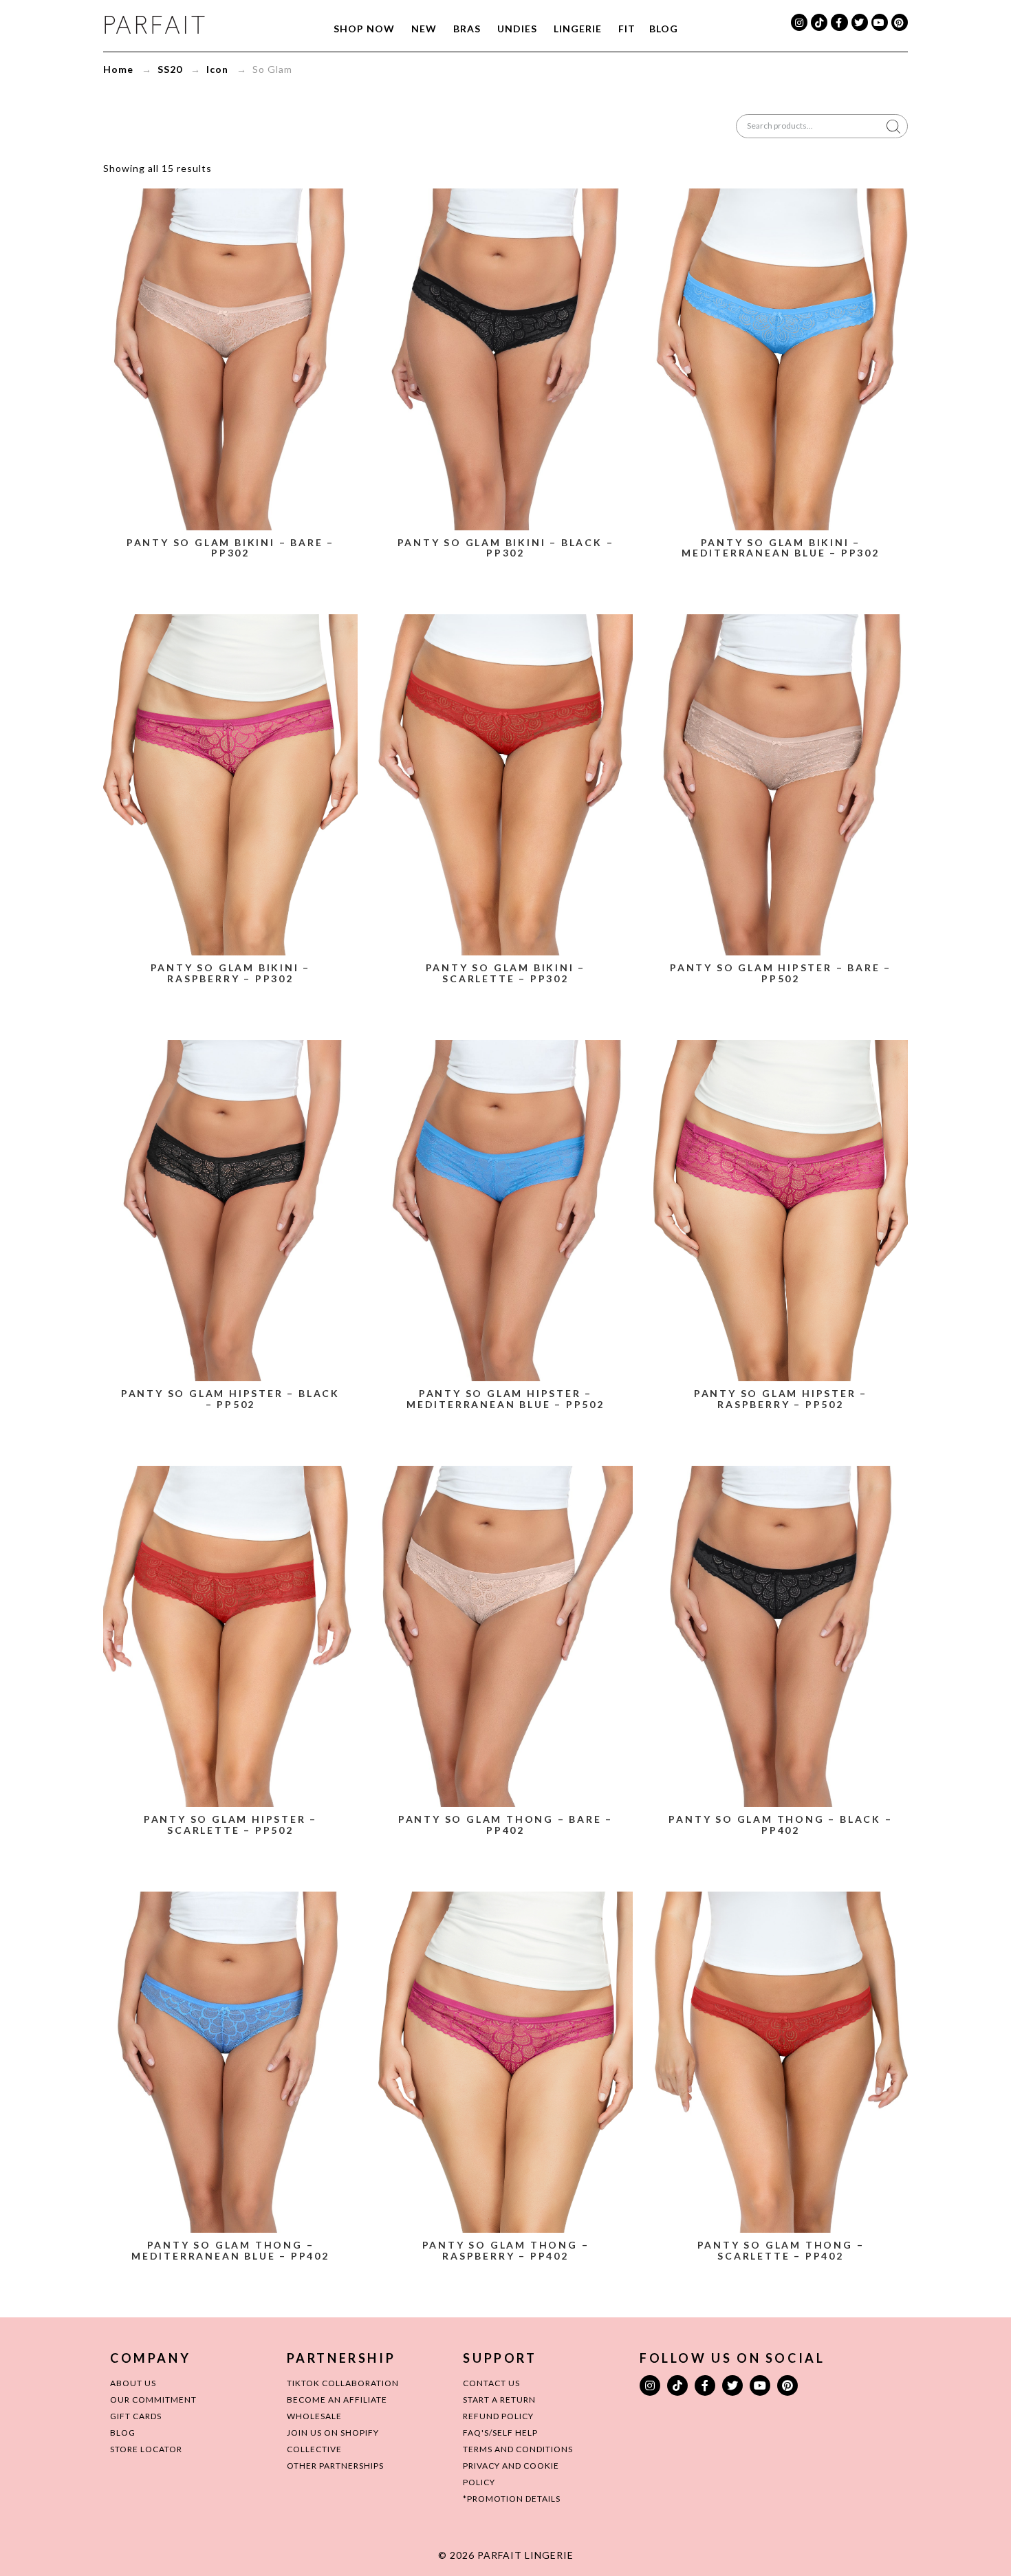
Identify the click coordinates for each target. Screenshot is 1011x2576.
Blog (664, 29)
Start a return (499, 2400)
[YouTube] (880, 22)
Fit (627, 29)
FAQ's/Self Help (500, 2433)
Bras (467, 29)
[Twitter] (860, 22)
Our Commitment (153, 2400)
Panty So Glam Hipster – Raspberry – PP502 (781, 1399)
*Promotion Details (512, 2499)
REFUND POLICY (498, 2416)
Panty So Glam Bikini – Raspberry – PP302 (231, 973)
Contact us (491, 2383)
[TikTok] (819, 22)
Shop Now (364, 29)
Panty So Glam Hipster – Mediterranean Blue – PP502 (505, 1399)
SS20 (170, 69)
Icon (217, 69)
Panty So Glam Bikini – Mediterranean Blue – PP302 (781, 548)
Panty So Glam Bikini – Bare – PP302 (230, 548)
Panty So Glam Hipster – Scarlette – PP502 (230, 1825)
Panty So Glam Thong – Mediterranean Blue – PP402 (230, 2250)
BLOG (123, 2433)
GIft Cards (136, 2416)
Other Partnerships (335, 2466)
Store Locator (146, 2449)
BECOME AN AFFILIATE (337, 2400)
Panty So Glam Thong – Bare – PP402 (505, 1825)
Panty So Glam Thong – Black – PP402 (780, 1825)
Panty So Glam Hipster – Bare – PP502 (781, 973)
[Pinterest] (900, 22)
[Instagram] (799, 22)
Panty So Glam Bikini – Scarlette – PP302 (506, 973)
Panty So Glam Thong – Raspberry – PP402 (506, 2250)
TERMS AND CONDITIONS (518, 2449)
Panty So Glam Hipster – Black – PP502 (230, 1399)
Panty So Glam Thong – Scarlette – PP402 (781, 2250)
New (424, 29)
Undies (517, 29)
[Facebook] (839, 22)
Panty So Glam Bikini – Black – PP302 (506, 548)
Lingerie (578, 29)
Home (118, 69)
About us (133, 2383)
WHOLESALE (314, 2416)
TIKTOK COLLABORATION (343, 2383)
